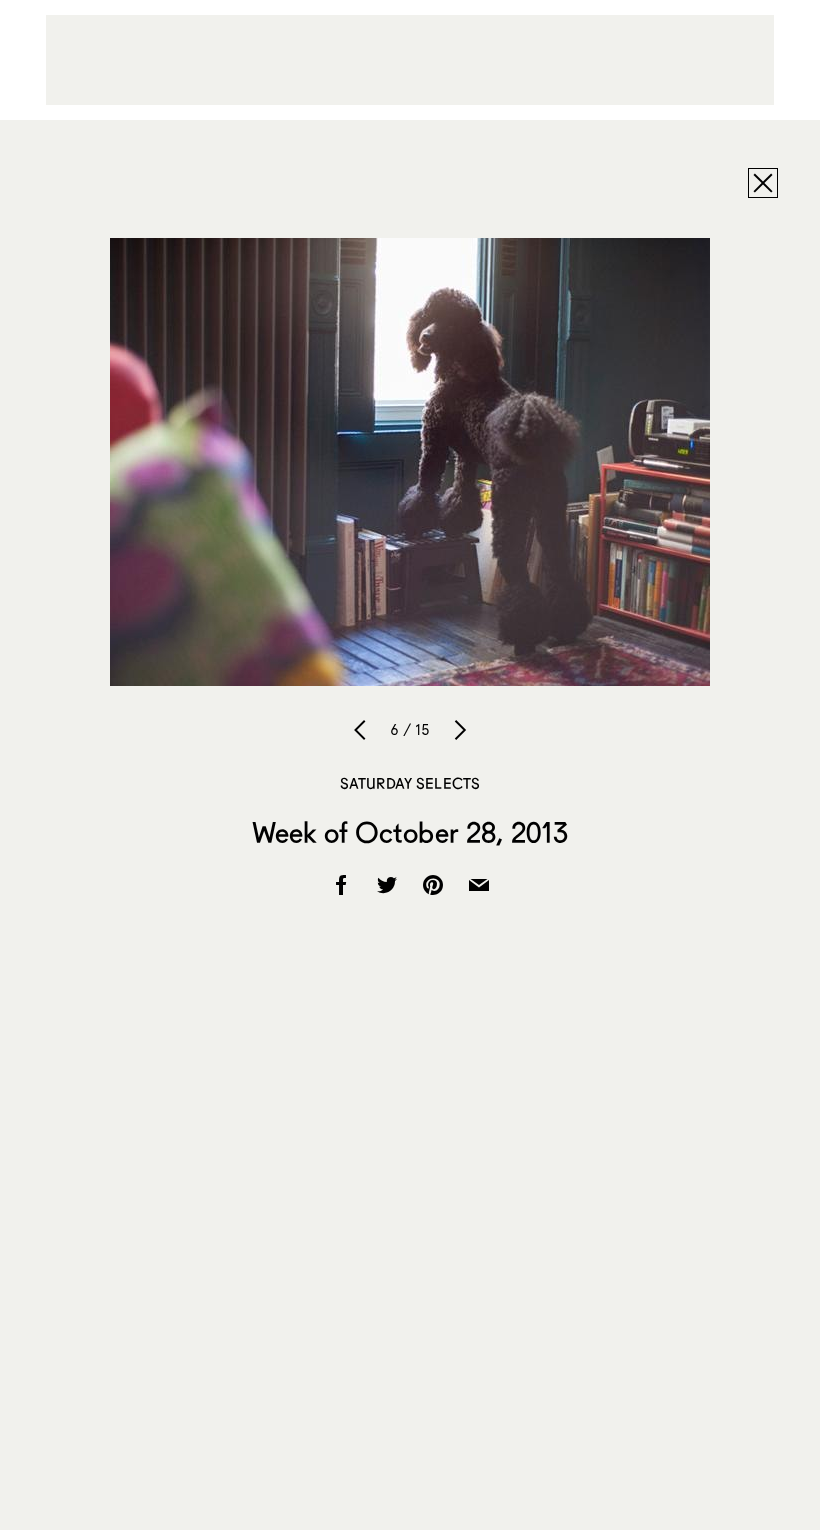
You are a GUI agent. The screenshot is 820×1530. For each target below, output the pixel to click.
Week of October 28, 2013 (410, 832)
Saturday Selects (410, 783)
